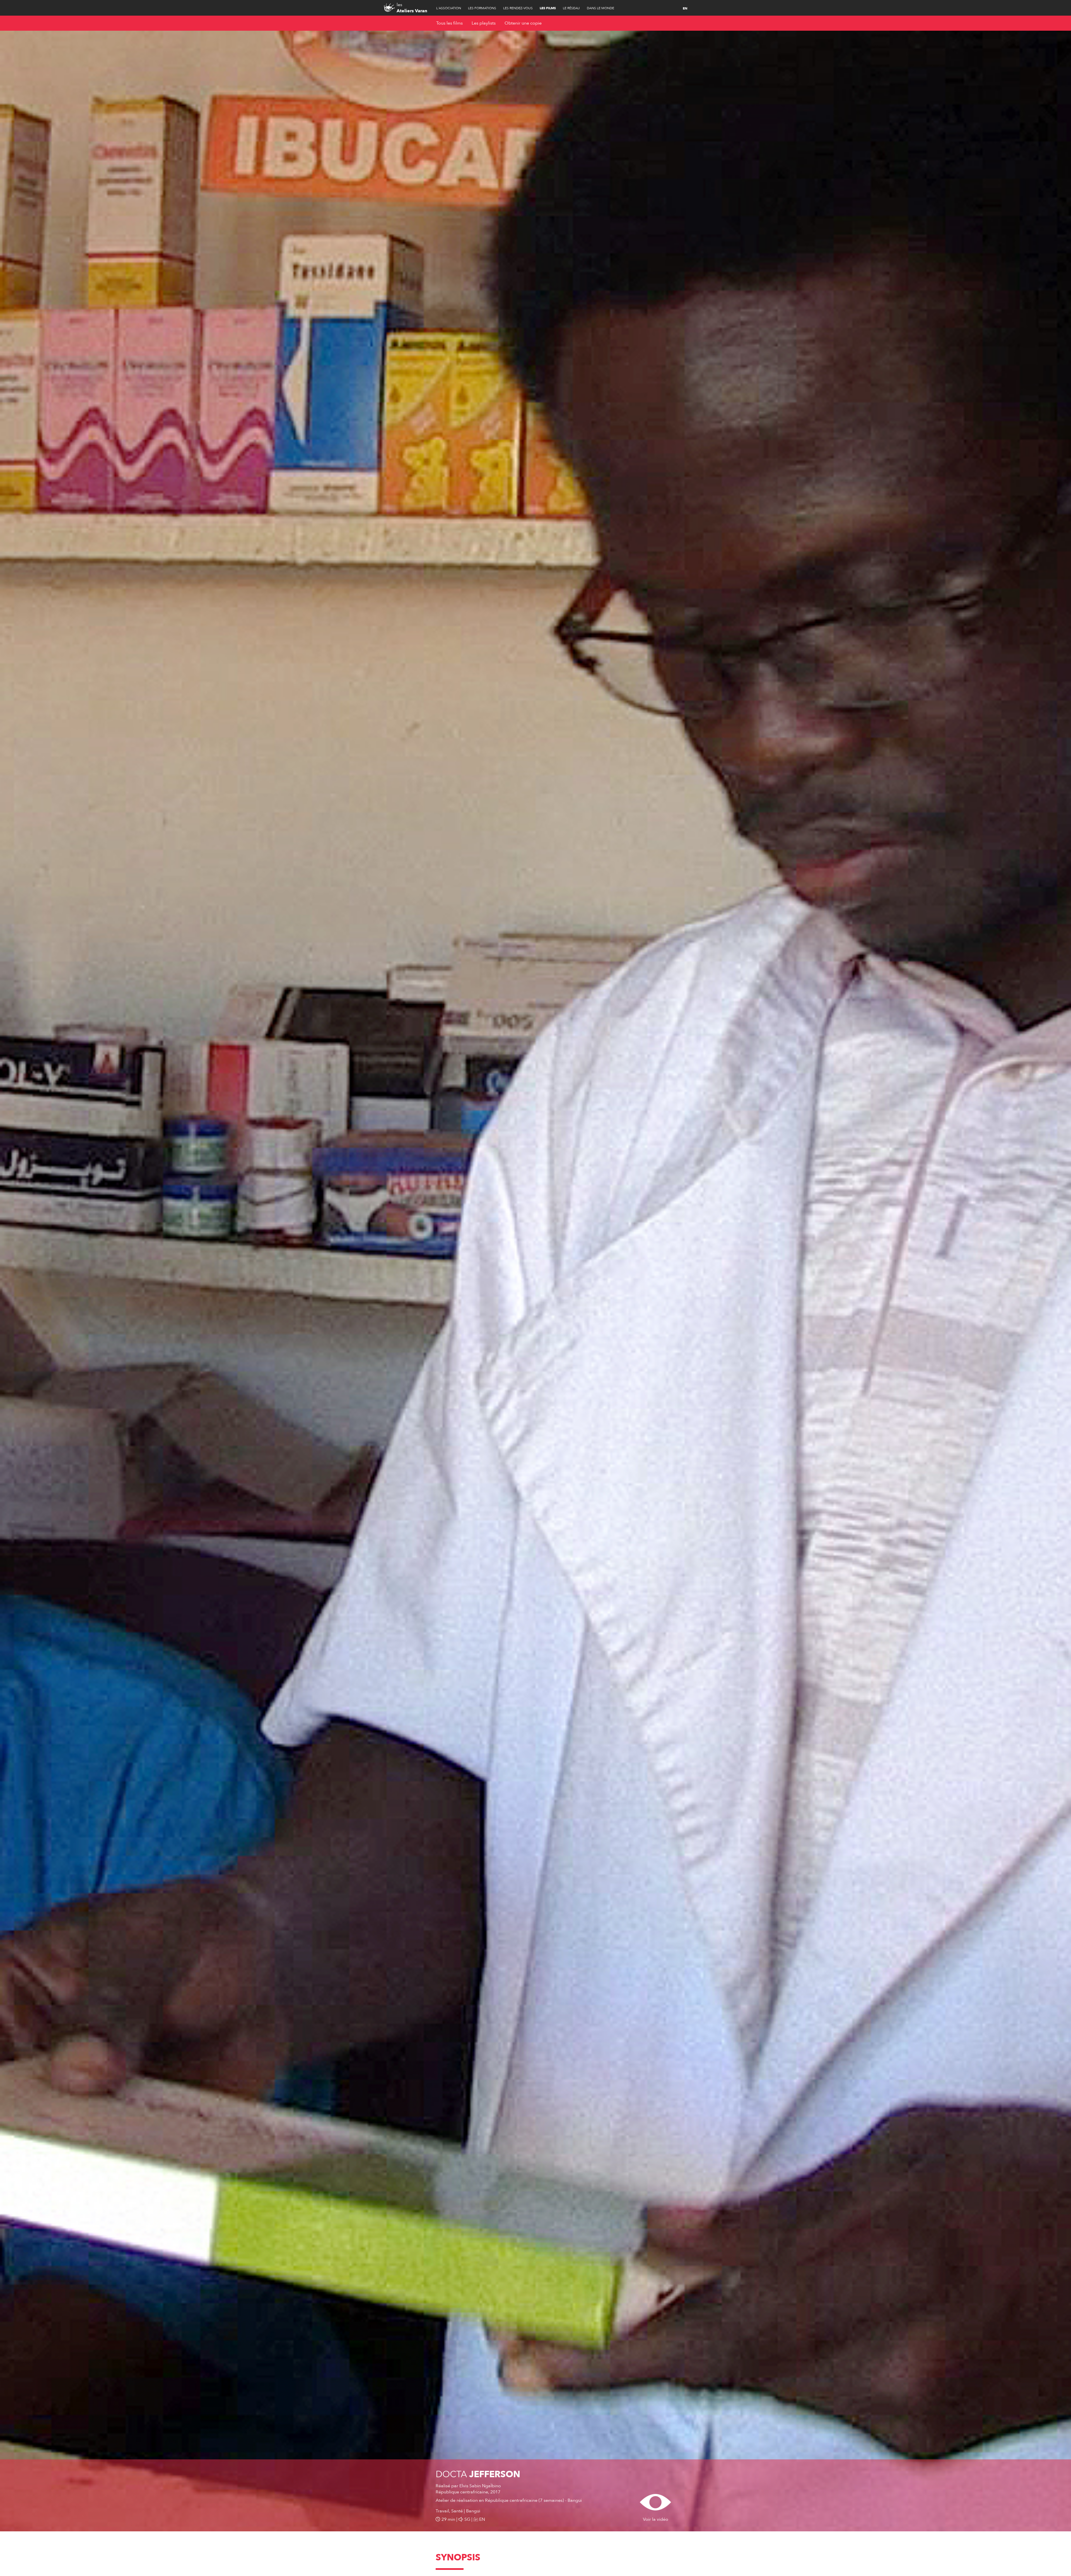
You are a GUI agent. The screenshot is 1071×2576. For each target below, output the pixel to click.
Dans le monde (600, 8)
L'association (449, 8)
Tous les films (449, 23)
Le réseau (571, 8)
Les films (548, 8)
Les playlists (484, 23)
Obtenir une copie (523, 23)
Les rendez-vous (518, 8)
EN (685, 8)
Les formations (482, 8)
